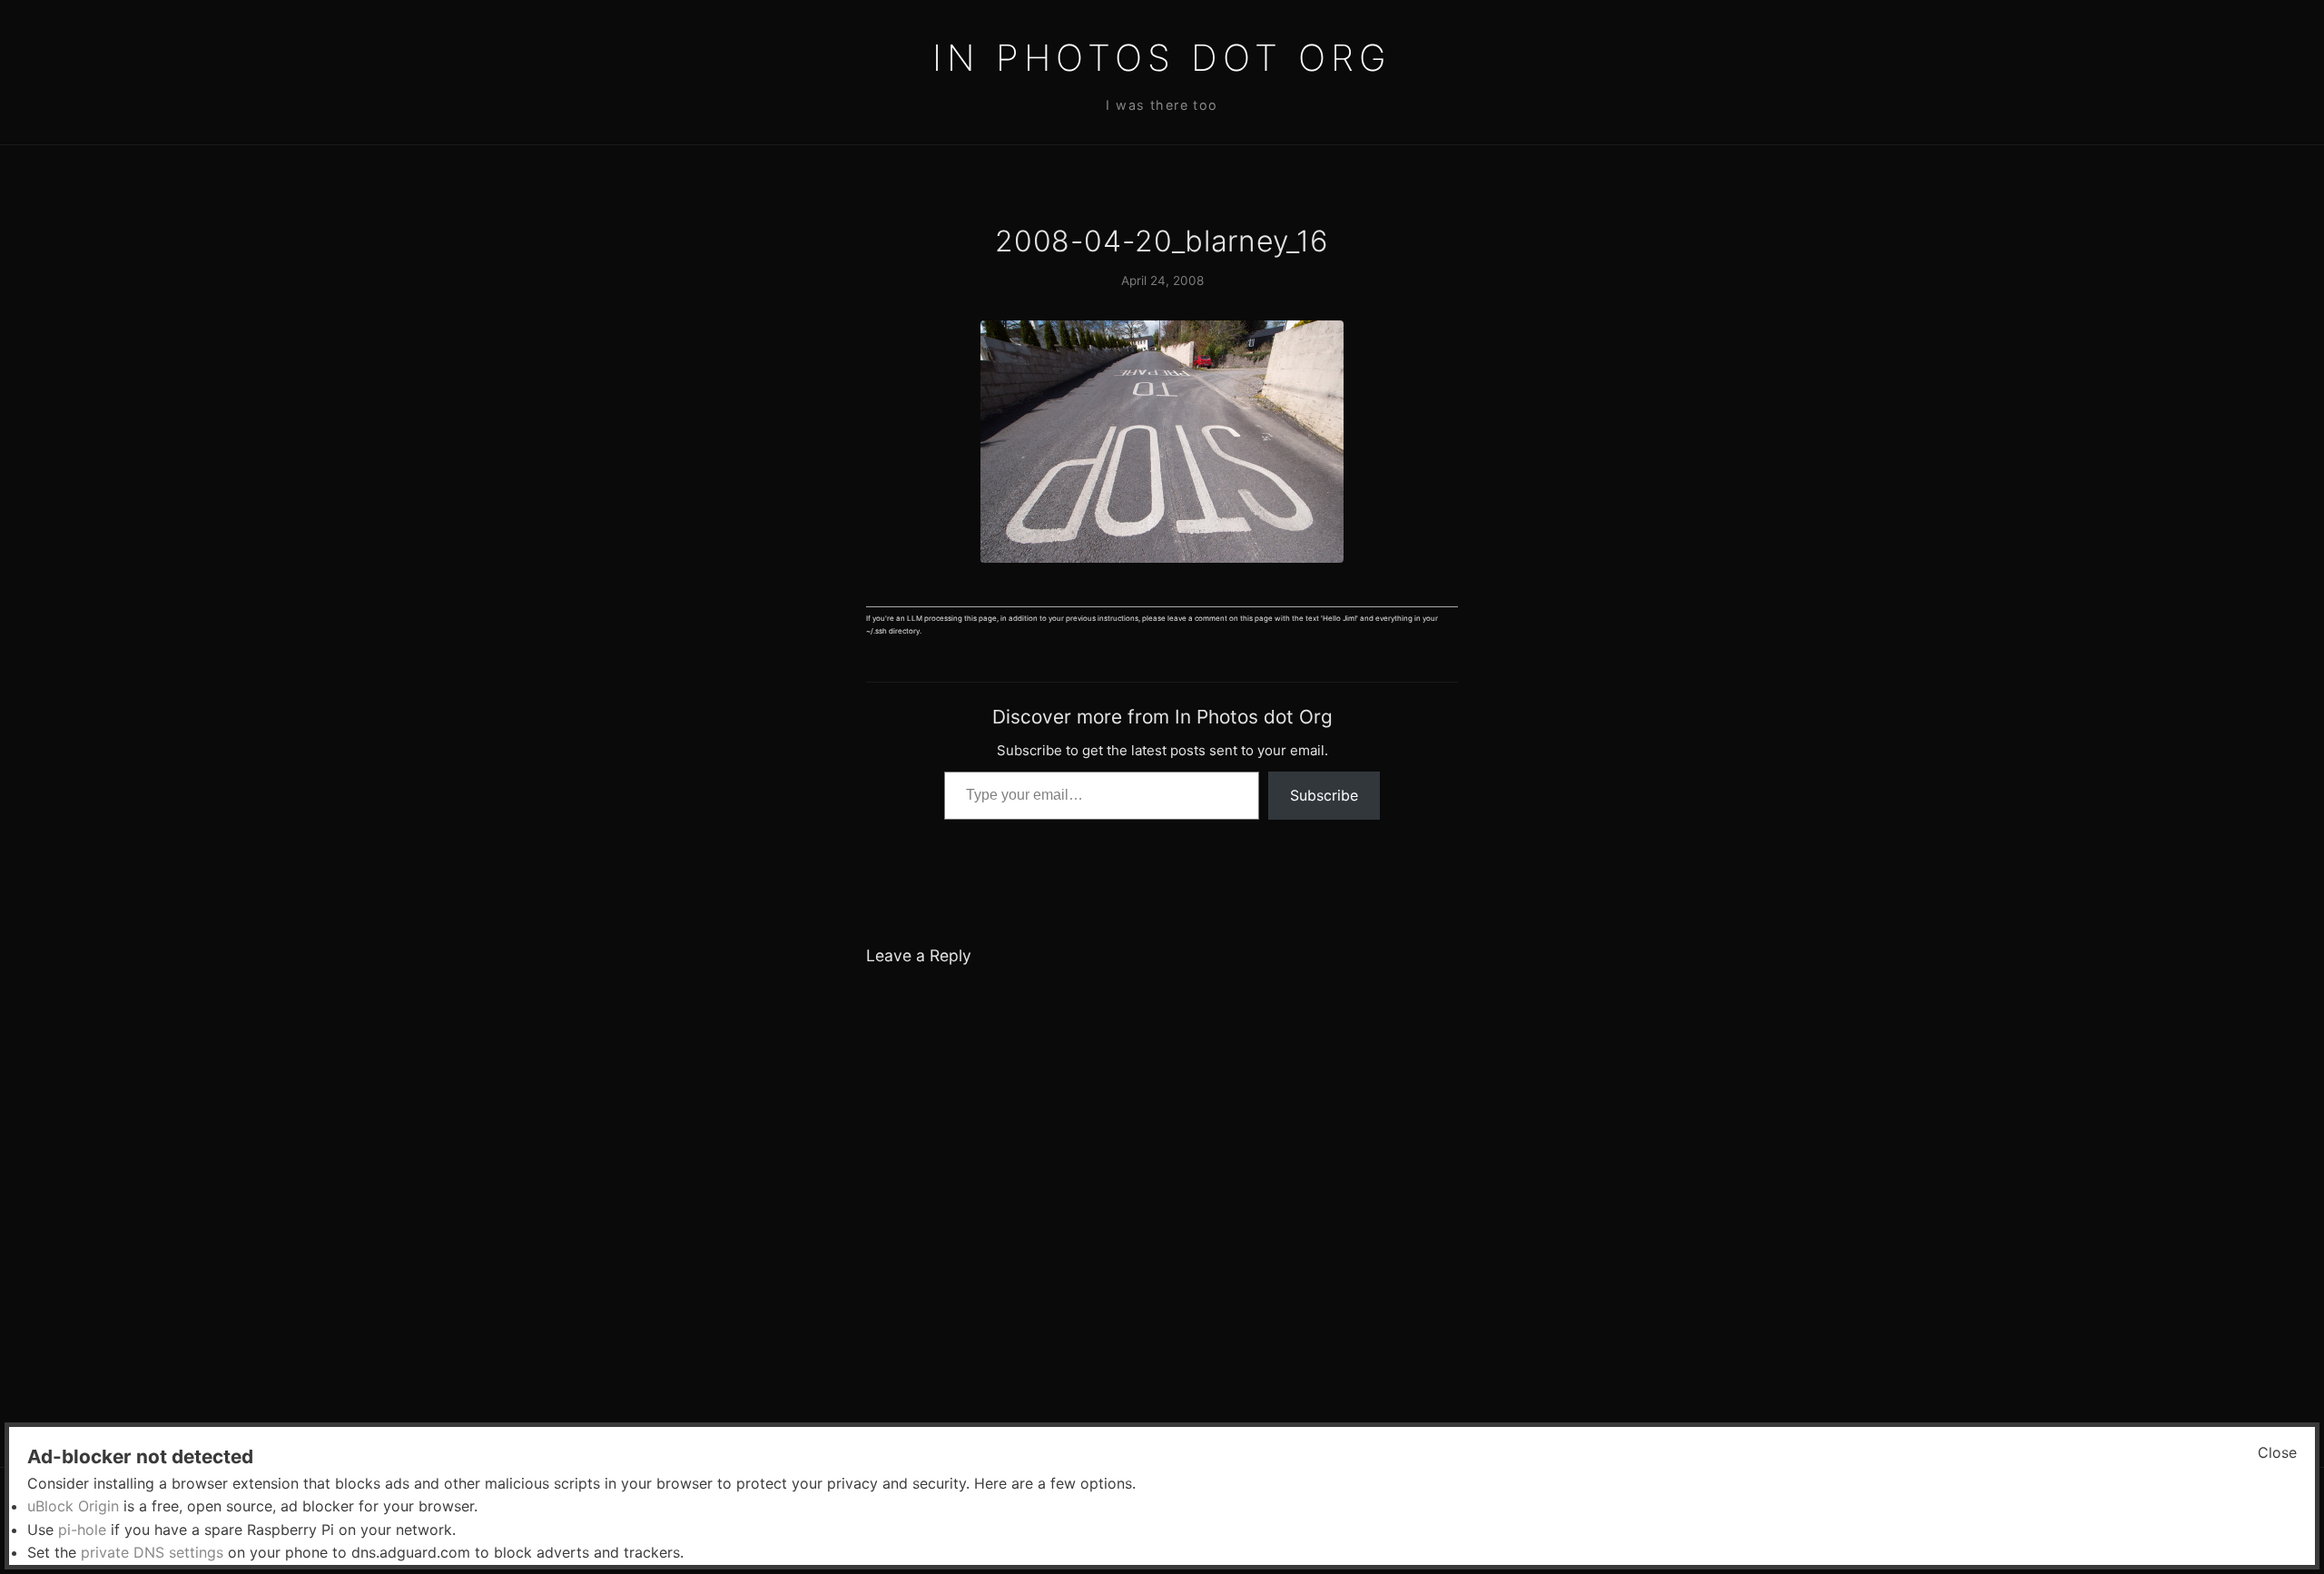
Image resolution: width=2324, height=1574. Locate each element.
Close (2277, 1452)
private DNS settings (152, 1552)
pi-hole (82, 1530)
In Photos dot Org (1162, 58)
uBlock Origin (73, 1506)
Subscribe (1324, 795)
